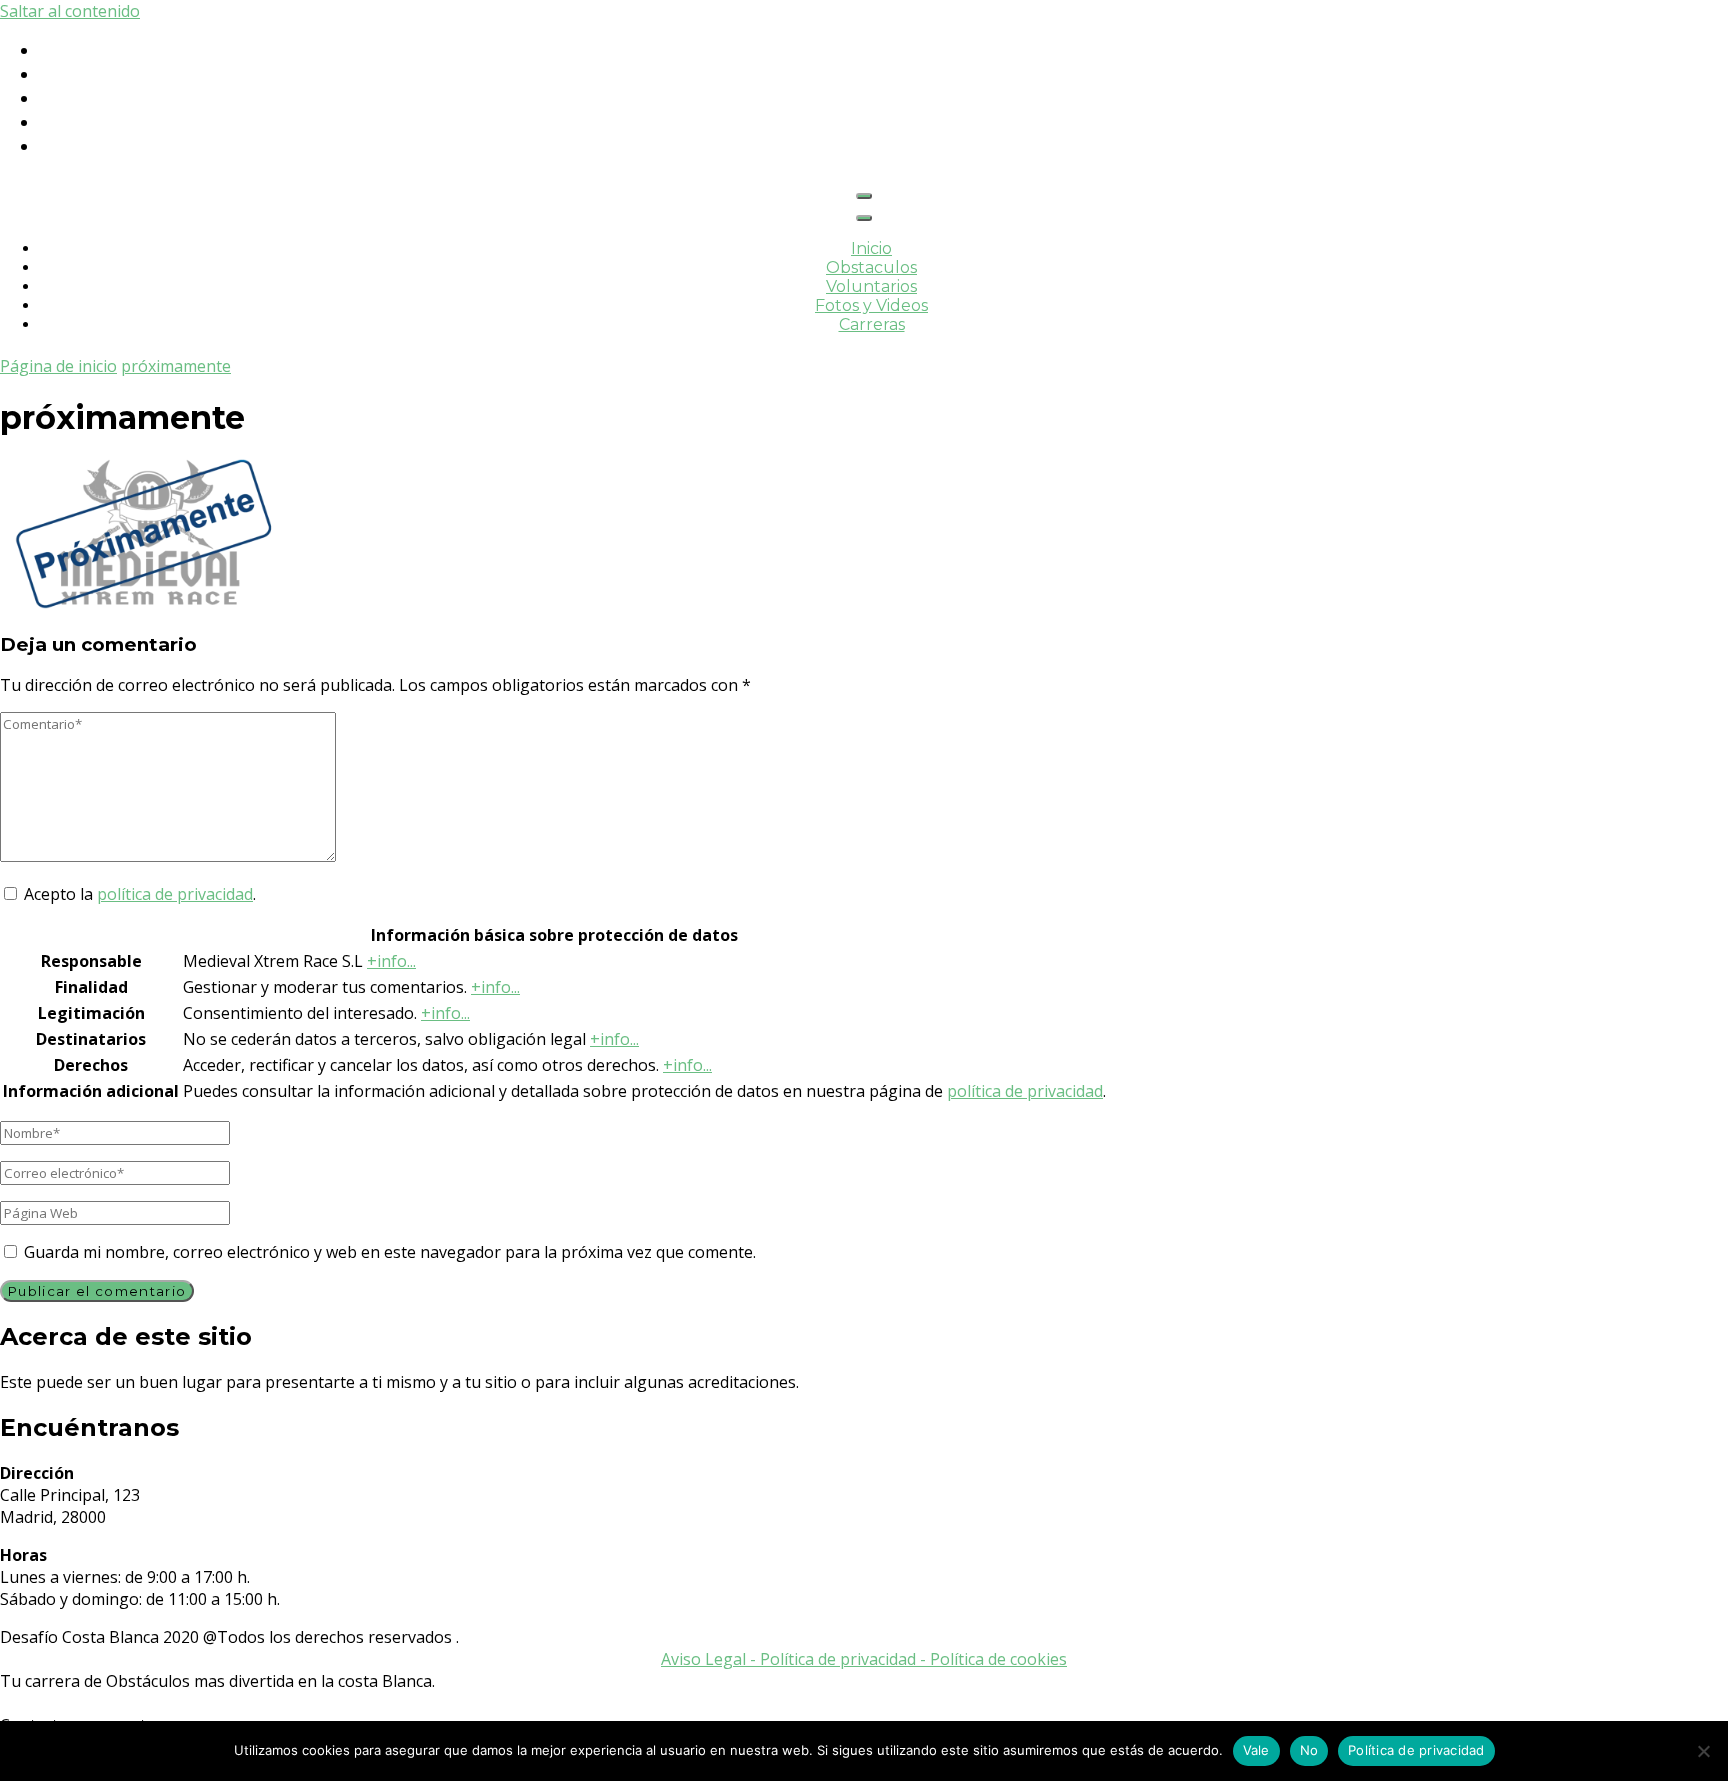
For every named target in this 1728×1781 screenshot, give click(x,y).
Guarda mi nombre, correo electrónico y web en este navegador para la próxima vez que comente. (390, 1252)
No (1309, 1750)
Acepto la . (140, 894)
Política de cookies (998, 1659)
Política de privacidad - (845, 1659)
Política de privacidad (1416, 1750)
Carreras (872, 324)
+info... (391, 961)
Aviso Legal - (710, 1659)
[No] (1703, 1751)
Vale (1256, 1750)
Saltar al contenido (70, 11)
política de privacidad (175, 894)
